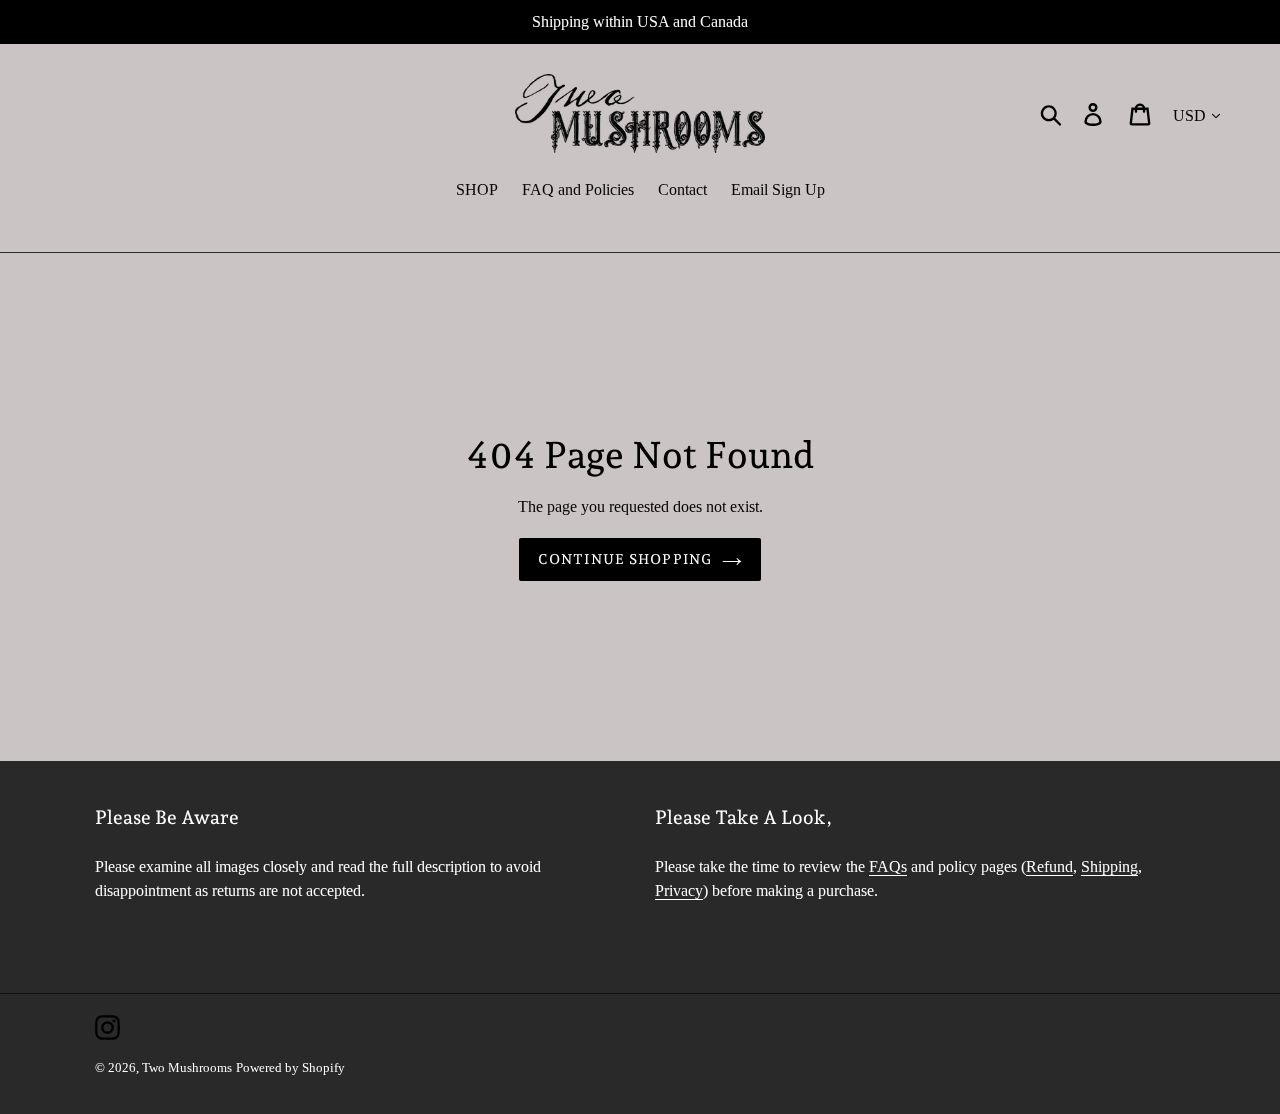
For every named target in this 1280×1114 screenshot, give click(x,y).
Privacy (679, 890)
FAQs (888, 866)
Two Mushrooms (187, 1067)
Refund (1049, 866)
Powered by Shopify (290, 1067)
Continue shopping (625, 559)
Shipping (1109, 866)
